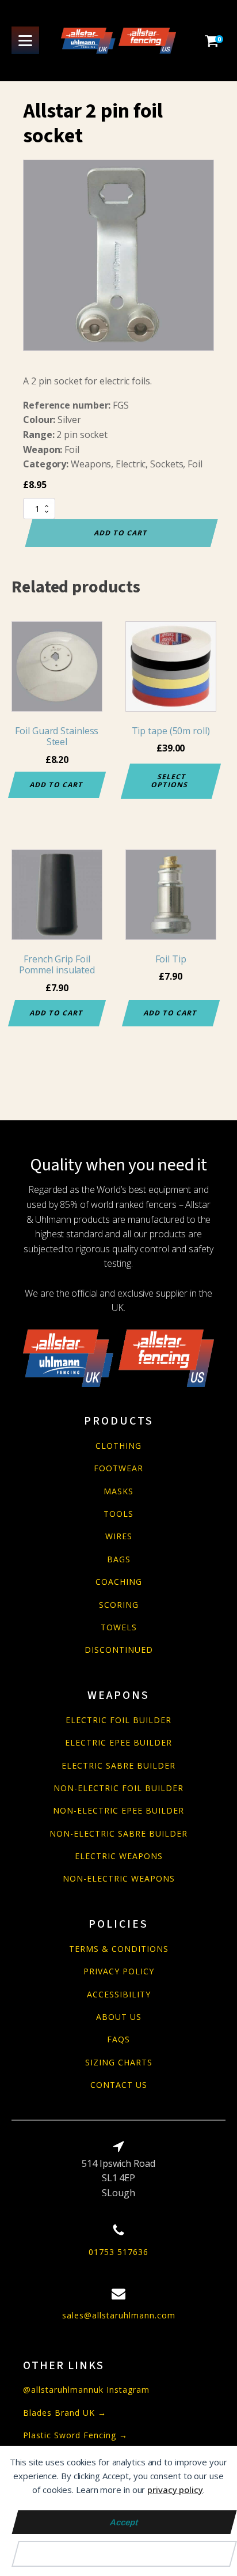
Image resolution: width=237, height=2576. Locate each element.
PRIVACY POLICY (119, 1971)
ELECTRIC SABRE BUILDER (118, 1765)
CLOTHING (118, 1446)
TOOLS (118, 1514)
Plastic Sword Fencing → (75, 2435)
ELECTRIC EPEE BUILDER (118, 1742)
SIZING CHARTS (119, 2062)
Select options (170, 781)
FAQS (118, 2039)
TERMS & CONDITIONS (119, 1949)
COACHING (119, 1582)
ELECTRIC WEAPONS (119, 1856)
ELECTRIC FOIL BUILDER (118, 1720)
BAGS (119, 1559)
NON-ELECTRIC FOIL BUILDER (118, 1788)
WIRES (119, 1536)
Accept (124, 2522)
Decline (125, 2554)
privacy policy (175, 2490)
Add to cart (121, 533)
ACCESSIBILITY (119, 1994)
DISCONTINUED (119, 1650)
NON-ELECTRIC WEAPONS (119, 1878)
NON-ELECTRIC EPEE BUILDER (118, 1810)
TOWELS (119, 1627)
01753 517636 (118, 2252)
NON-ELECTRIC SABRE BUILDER (118, 1833)
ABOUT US (119, 2017)
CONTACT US (119, 2085)
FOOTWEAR (118, 1468)
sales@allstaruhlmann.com (119, 2315)
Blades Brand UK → (65, 2413)
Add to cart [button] (57, 785)
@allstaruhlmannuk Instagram (86, 2390)
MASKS (118, 1491)
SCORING (119, 1605)
